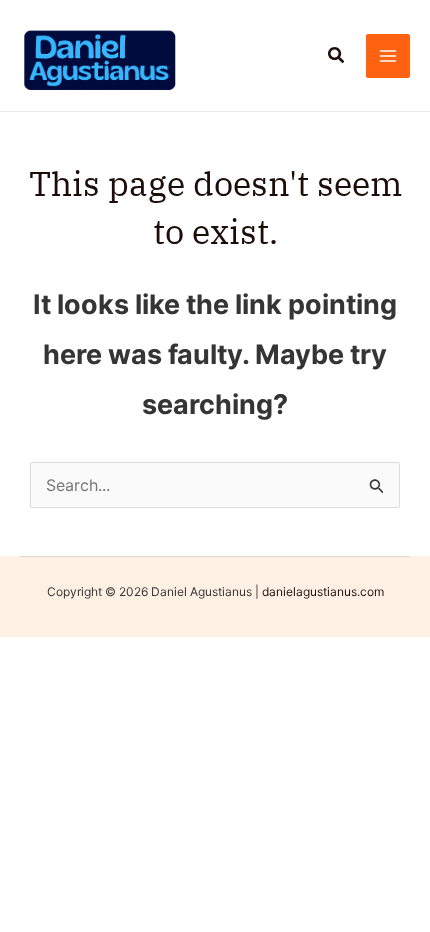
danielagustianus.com (323, 591)
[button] (337, 55)
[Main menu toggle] (388, 56)
